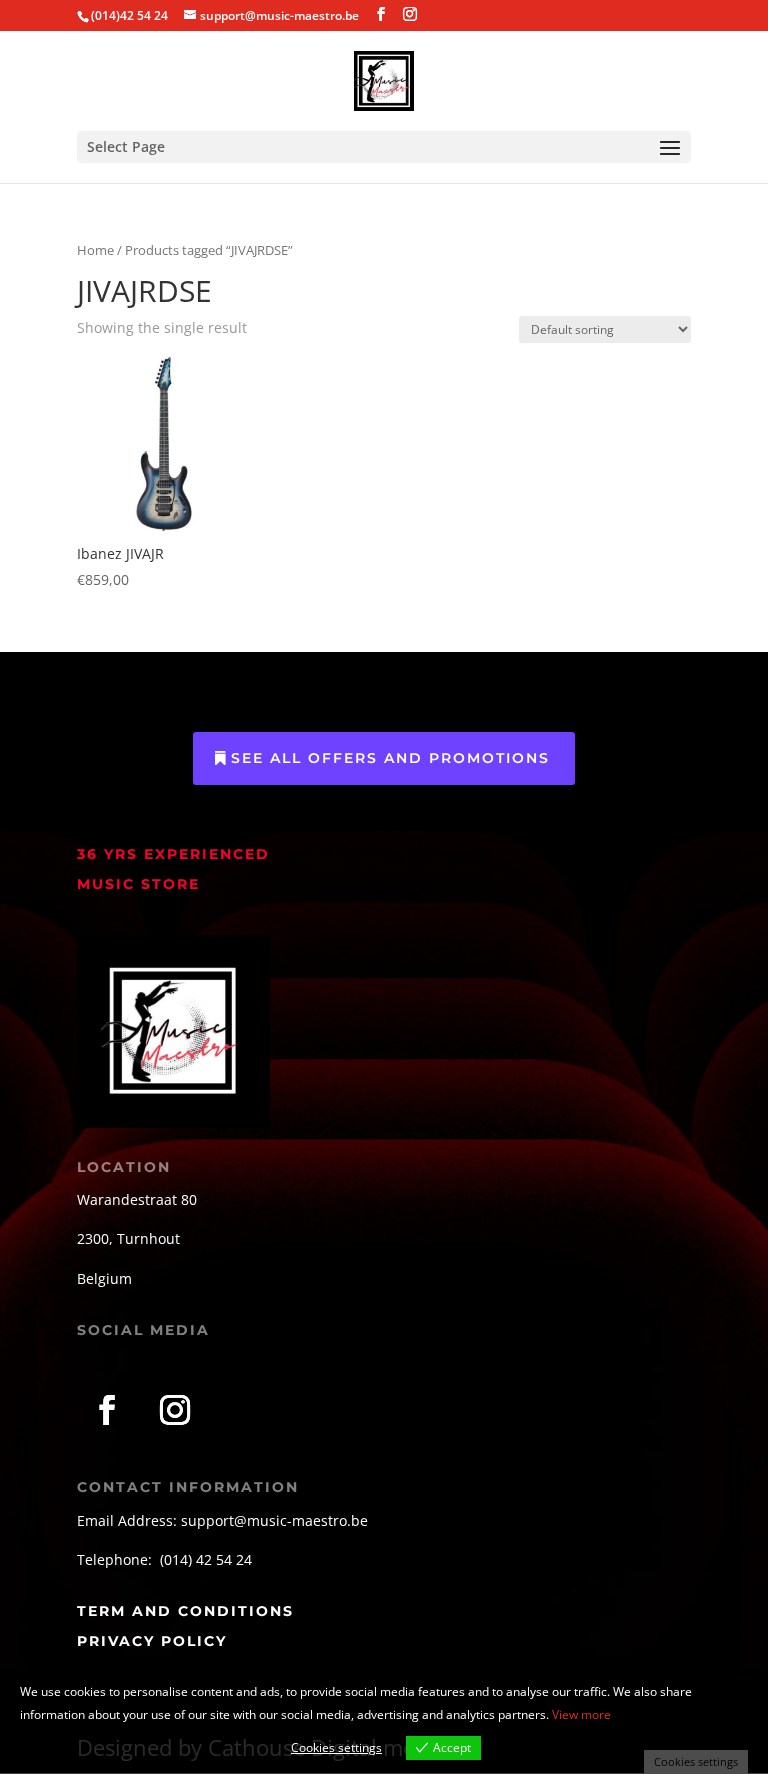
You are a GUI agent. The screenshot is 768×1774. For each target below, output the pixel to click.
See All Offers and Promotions (390, 758)
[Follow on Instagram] (175, 1410)
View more (581, 1714)
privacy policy (152, 1641)
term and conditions (185, 1611)
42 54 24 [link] (224, 1559)
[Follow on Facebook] (107, 1410)
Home (95, 250)
